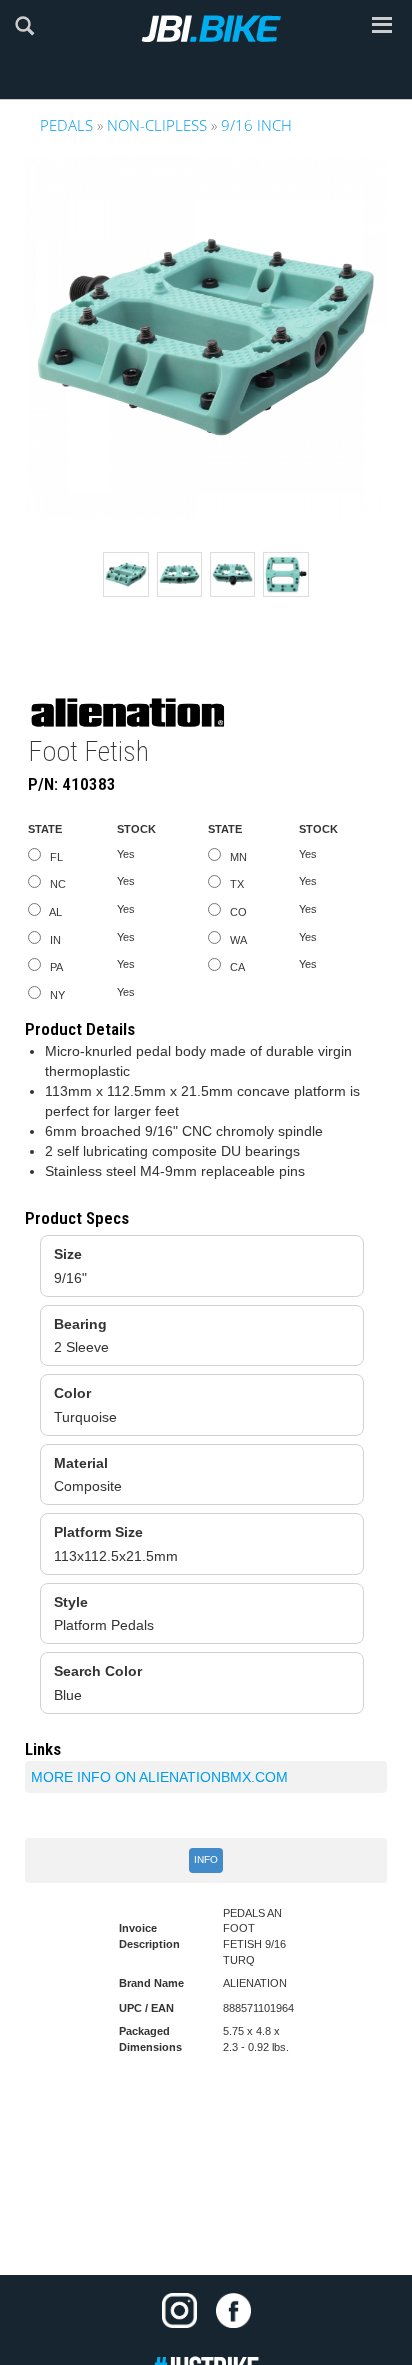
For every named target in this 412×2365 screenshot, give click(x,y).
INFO (206, 1859)
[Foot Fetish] (206, 337)
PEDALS (66, 125)
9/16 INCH (256, 125)
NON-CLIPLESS (157, 125)
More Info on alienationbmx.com (159, 1777)
